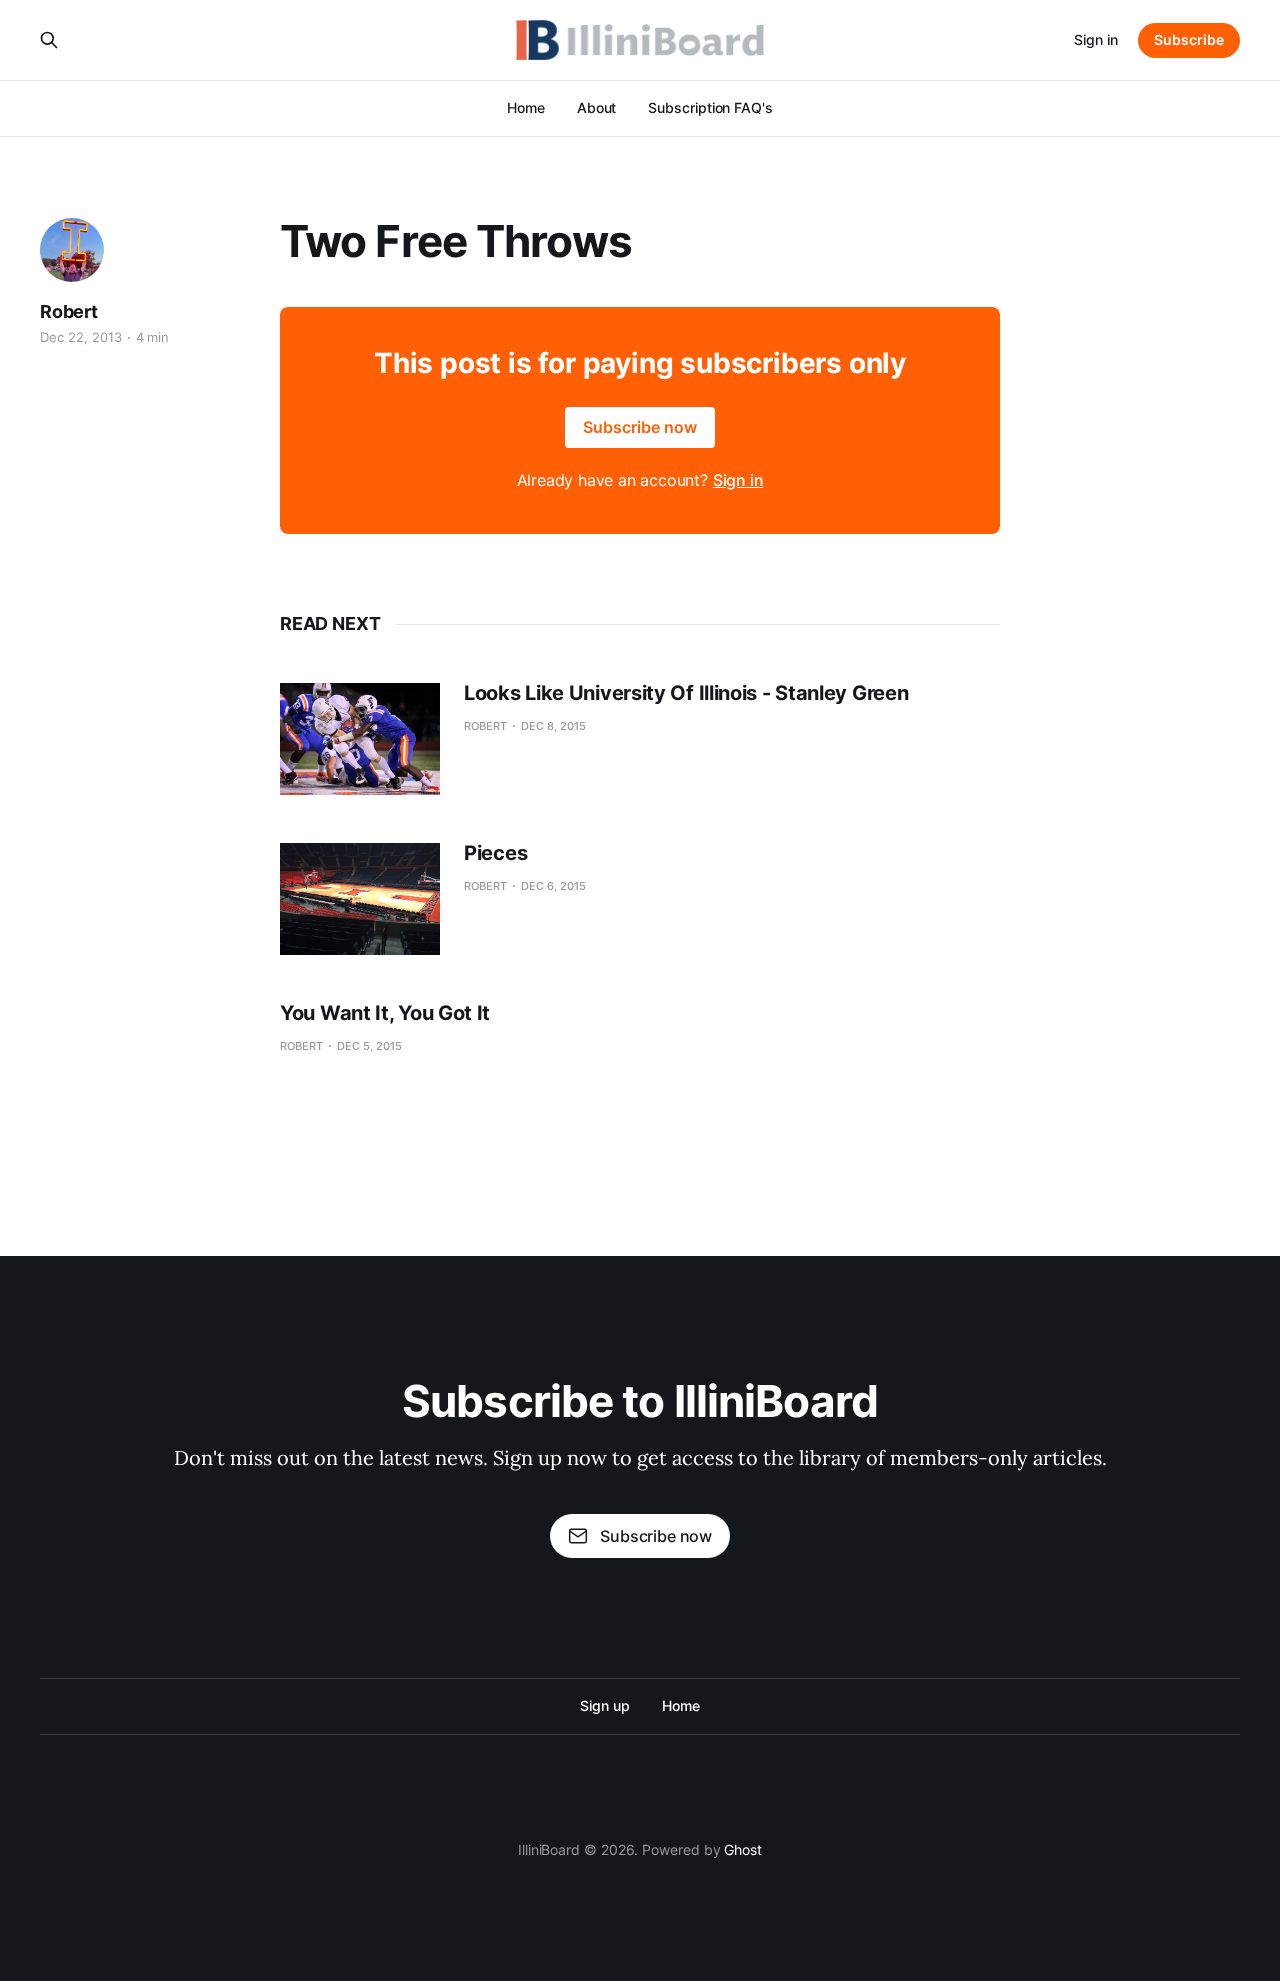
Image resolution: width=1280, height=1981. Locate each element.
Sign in (1096, 39)
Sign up (604, 1705)
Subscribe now (640, 427)
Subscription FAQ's (710, 107)
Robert (69, 311)
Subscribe (1189, 39)
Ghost (743, 1849)
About (597, 107)
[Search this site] (49, 40)
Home (526, 107)
